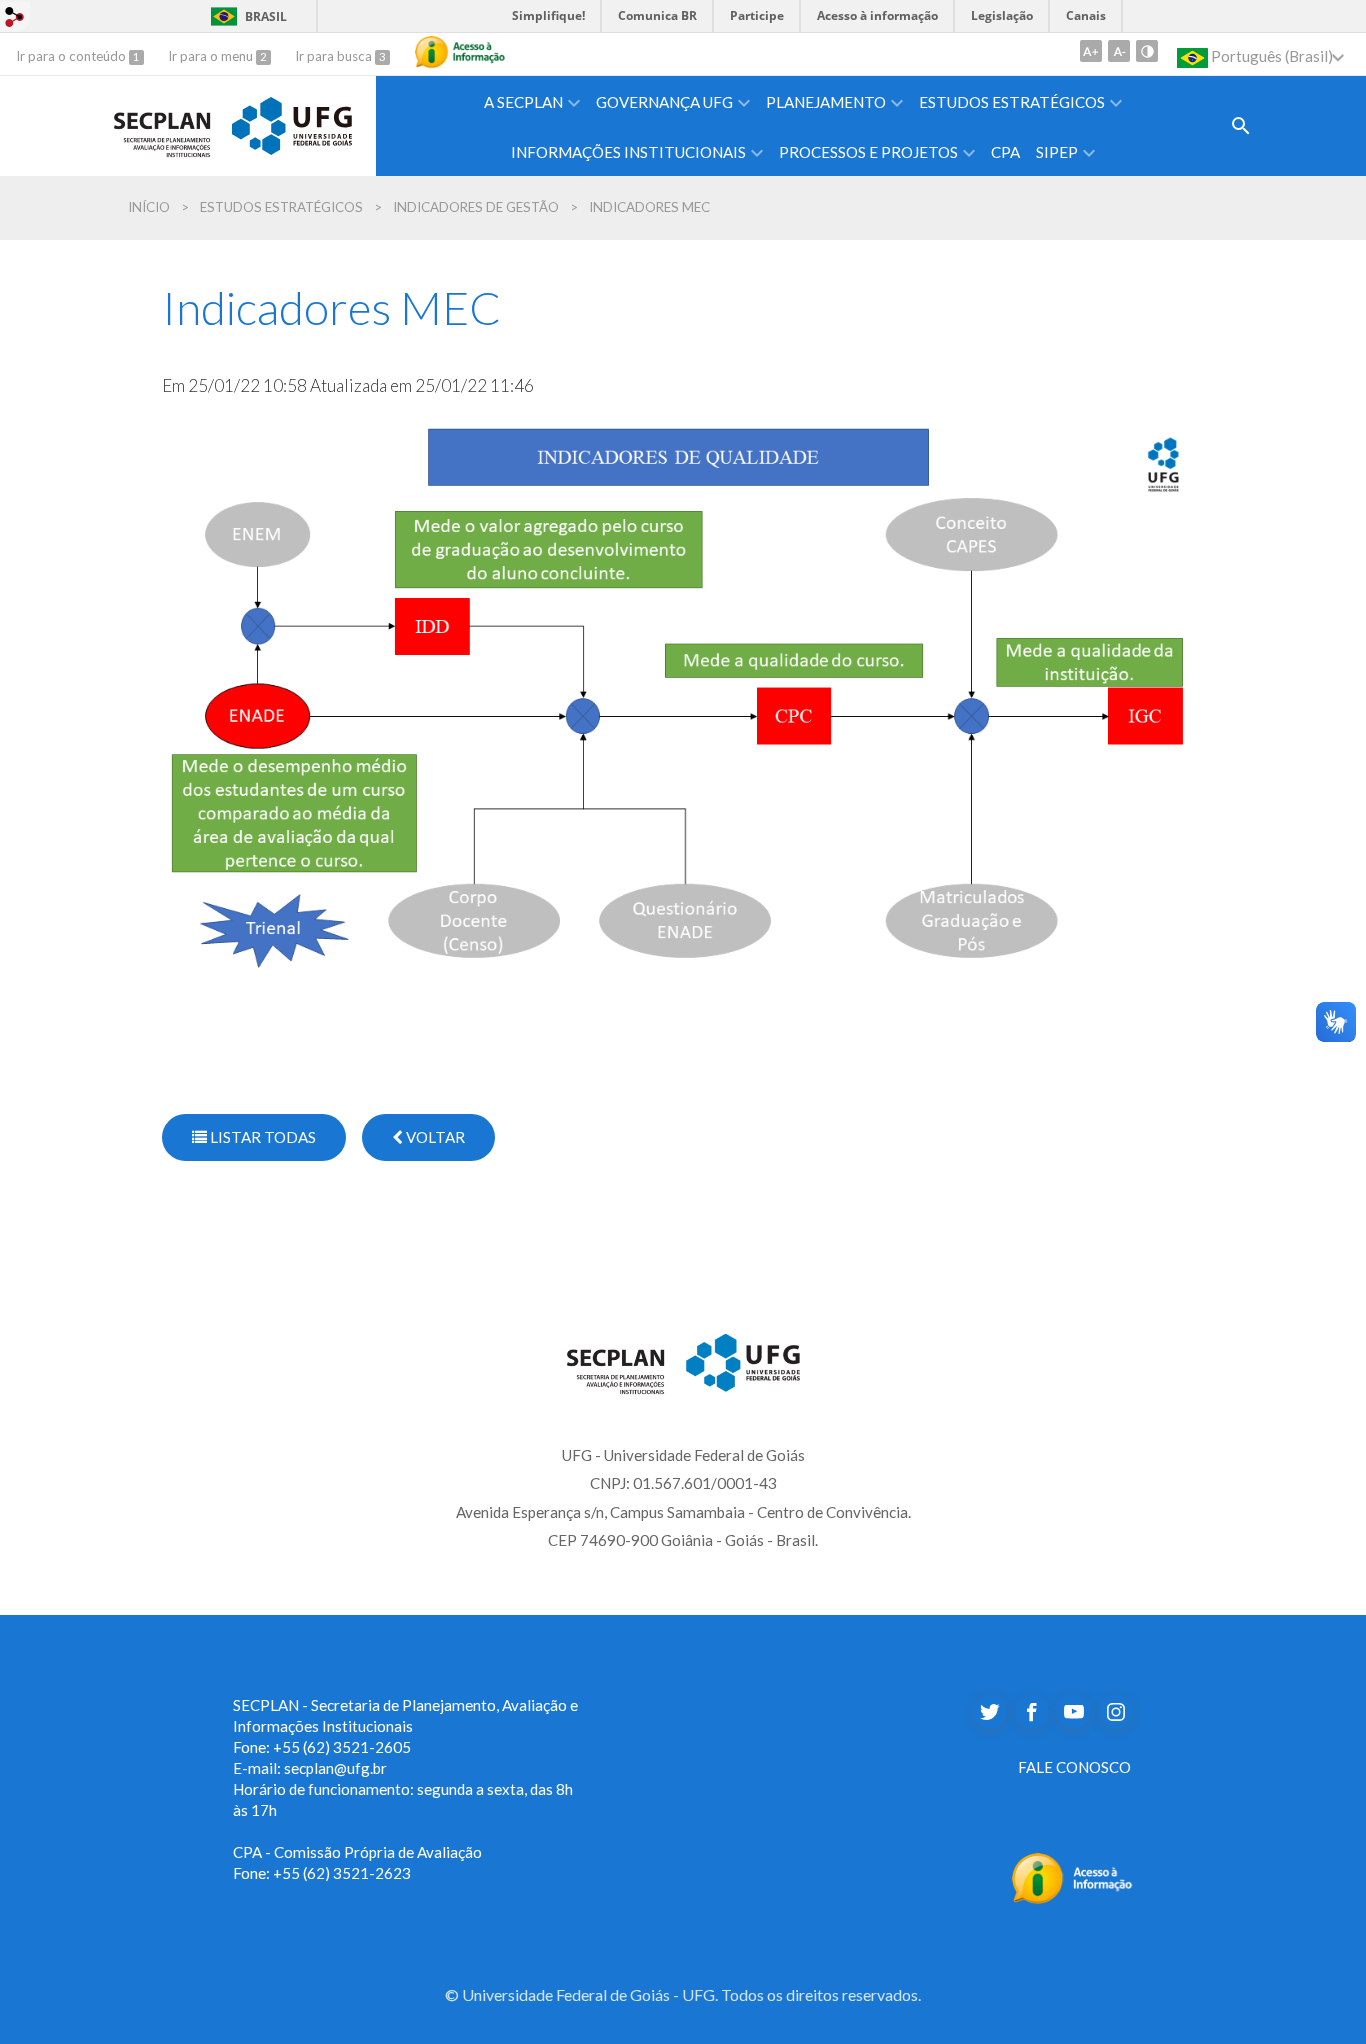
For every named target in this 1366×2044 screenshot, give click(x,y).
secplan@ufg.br (335, 1768)
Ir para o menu (212, 56)
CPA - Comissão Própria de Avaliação (357, 1852)
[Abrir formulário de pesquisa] (1241, 126)
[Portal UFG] (292, 122)
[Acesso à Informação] (460, 52)
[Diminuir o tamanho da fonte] (1119, 51)
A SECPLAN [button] (523, 102)
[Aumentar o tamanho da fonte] (1091, 51)
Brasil (245, 16)
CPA (1005, 152)
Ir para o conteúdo (72, 56)
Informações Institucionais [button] (628, 152)
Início (149, 207)
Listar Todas (261, 1137)
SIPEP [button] (1057, 152)
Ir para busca (335, 56)
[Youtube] (1074, 1712)
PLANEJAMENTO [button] (826, 102)
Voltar (434, 1137)
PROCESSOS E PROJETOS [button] (868, 152)
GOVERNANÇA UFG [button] (664, 102)
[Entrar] (15, 16)
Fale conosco (1074, 1767)
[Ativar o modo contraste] (1147, 51)
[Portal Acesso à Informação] (1072, 1875)
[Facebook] (1032, 1712)
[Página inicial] (162, 122)
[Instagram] (1116, 1712)
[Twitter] (990, 1712)
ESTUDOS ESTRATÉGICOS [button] (1012, 102)
